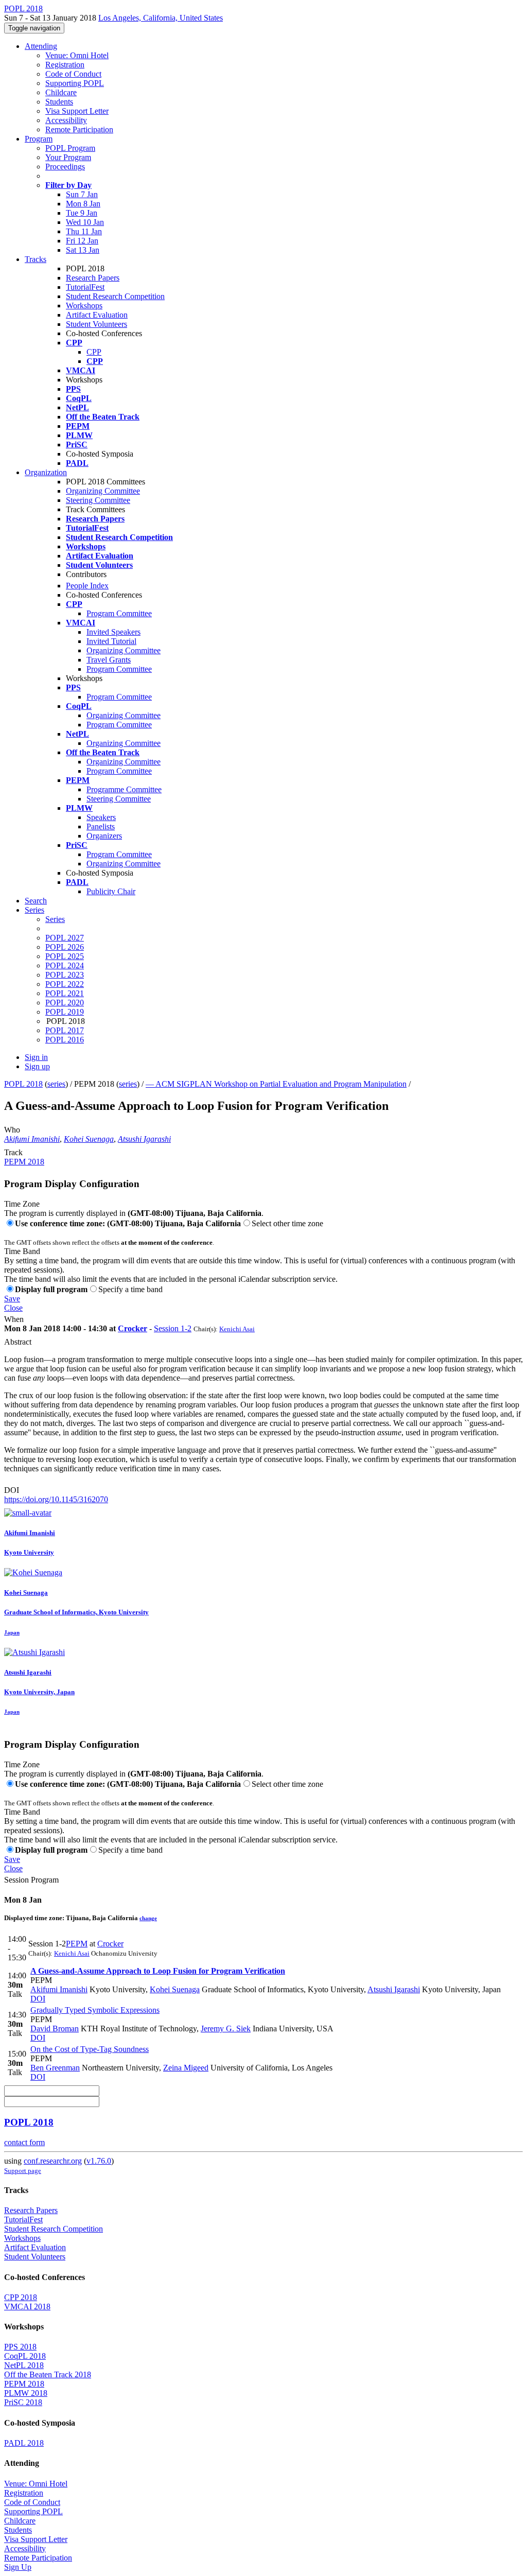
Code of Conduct (73, 74)
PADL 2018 (24, 2443)
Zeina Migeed (186, 2068)
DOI (12, 1490)
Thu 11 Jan (84, 231)
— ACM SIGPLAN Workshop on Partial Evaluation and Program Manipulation (276, 1084)
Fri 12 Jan (82, 241)
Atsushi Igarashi (144, 1139)
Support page (23, 2171)
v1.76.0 (99, 2161)
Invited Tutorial (111, 641)
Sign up (37, 1066)
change (148, 1918)
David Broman (55, 2029)
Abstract (18, 1342)
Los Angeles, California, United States (161, 18)
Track (13, 1152)
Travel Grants (109, 660)
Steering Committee (98, 500)
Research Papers (93, 278)
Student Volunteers (96, 324)
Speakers (101, 817)
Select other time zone (287, 1223)
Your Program (68, 157)
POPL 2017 (65, 1030)
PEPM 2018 (24, 1162)
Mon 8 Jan (83, 204)
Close (13, 1308)
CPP (94, 352)
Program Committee (119, 613)
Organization (46, 472)
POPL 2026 (65, 947)
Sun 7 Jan (82, 194)
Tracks (36, 259)
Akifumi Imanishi (32, 1139)
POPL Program (70, 148)
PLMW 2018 (26, 2393)
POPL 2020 (65, 1003)
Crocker (133, 1328)
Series (55, 919)
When (14, 1319)
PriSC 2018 (23, 2402)
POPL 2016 (65, 1040)
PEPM (77, 1944)
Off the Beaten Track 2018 (48, 2374)
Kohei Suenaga (89, 1139)
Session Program (31, 1880)
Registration (65, 65)
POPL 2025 (65, 956)
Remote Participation (79, 129)
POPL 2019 (65, 1012)
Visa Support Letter (77, 111)
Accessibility (66, 120)
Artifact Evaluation (97, 315)
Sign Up (18, 2567)
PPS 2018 (20, 2347)
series (56, 1084)
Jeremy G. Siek (226, 2029)
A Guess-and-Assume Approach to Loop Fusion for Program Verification (158, 1971)
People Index (87, 586)
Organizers (104, 836)
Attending (41, 46)
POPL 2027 (65, 938)
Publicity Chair (111, 891)
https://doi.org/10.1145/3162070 (56, 1499)
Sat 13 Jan (83, 250)
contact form (24, 2142)
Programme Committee (124, 789)
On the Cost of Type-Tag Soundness (90, 2049)
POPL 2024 (65, 965)
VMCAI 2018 (27, 2307)
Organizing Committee (103, 491)
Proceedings (65, 167)
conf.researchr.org (53, 2161)
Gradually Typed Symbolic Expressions (95, 2010)
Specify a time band (130, 1289)
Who (12, 1130)
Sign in (36, 1057)
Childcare (61, 92)
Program (39, 139)
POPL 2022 (65, 984)
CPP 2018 (21, 2297)
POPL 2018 (23, 1084)
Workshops (84, 306)
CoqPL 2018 (25, 2356)
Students (59, 102)
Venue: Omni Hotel (77, 55)
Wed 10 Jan (85, 222)
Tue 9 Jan (82, 213)
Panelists (101, 826)
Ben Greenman (55, 2068)
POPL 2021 (65, 993)
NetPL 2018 (24, 2365)
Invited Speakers (113, 632)
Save (12, 1299)
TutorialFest (85, 287)
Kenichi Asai (237, 1329)
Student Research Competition (115, 296)
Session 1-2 (173, 1328)
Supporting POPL (75, 83)
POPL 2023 (65, 975)
